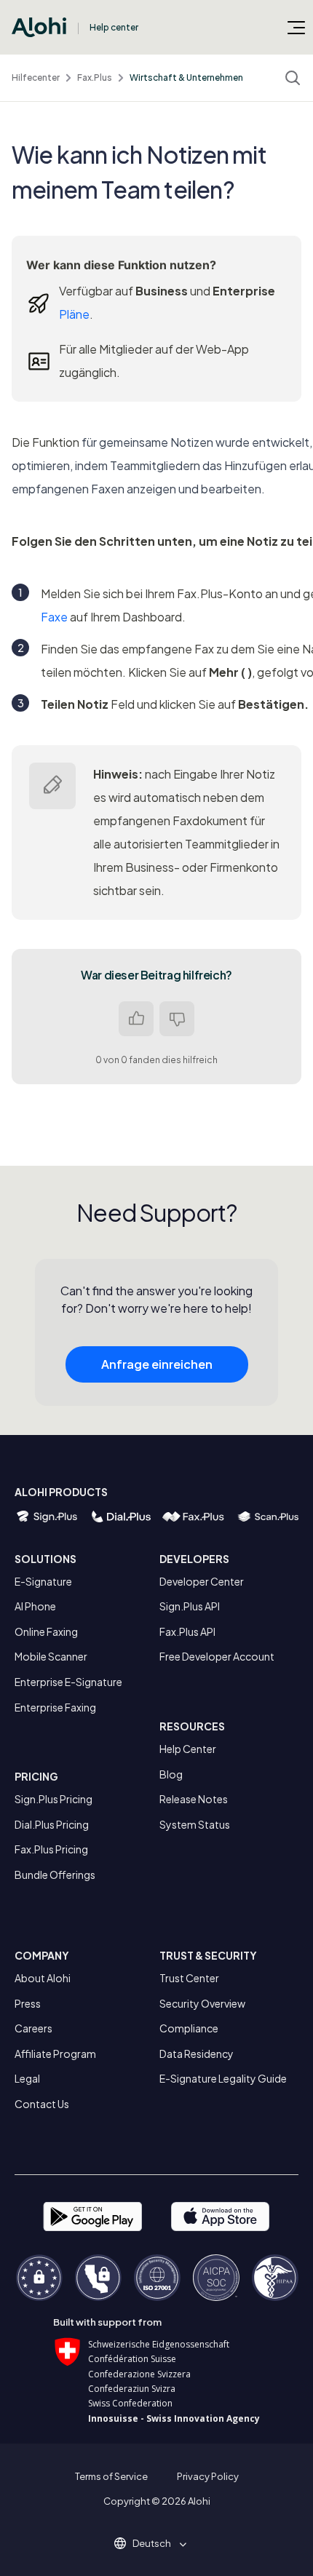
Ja (136, 1019)
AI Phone (35, 1606)
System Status (195, 1824)
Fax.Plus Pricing (51, 1849)
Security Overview (202, 2003)
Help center (114, 27)
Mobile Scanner (51, 1656)
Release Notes (194, 1799)
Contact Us (42, 2104)
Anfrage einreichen (157, 1364)
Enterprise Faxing (55, 1707)
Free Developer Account (217, 1656)
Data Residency (197, 2054)
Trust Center (189, 1978)
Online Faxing (46, 1631)
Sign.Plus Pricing (54, 1799)
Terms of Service (111, 2476)
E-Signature (43, 1581)
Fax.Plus (95, 77)
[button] (157, 2543)
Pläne (74, 314)
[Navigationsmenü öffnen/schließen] (296, 27)
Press (28, 2003)
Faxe (54, 617)
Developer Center (202, 1581)
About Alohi (43, 1978)
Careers (33, 2028)
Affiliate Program (55, 2054)
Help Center (188, 1749)
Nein (177, 1019)
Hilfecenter (36, 77)
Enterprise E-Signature (68, 1682)
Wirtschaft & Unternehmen (186, 77)
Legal (27, 2078)
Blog (171, 1774)
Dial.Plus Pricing (52, 1824)
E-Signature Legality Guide (223, 2078)
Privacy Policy (208, 2476)
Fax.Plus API (187, 1631)
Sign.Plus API (190, 1606)
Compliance (189, 2028)
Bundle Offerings (55, 1875)
